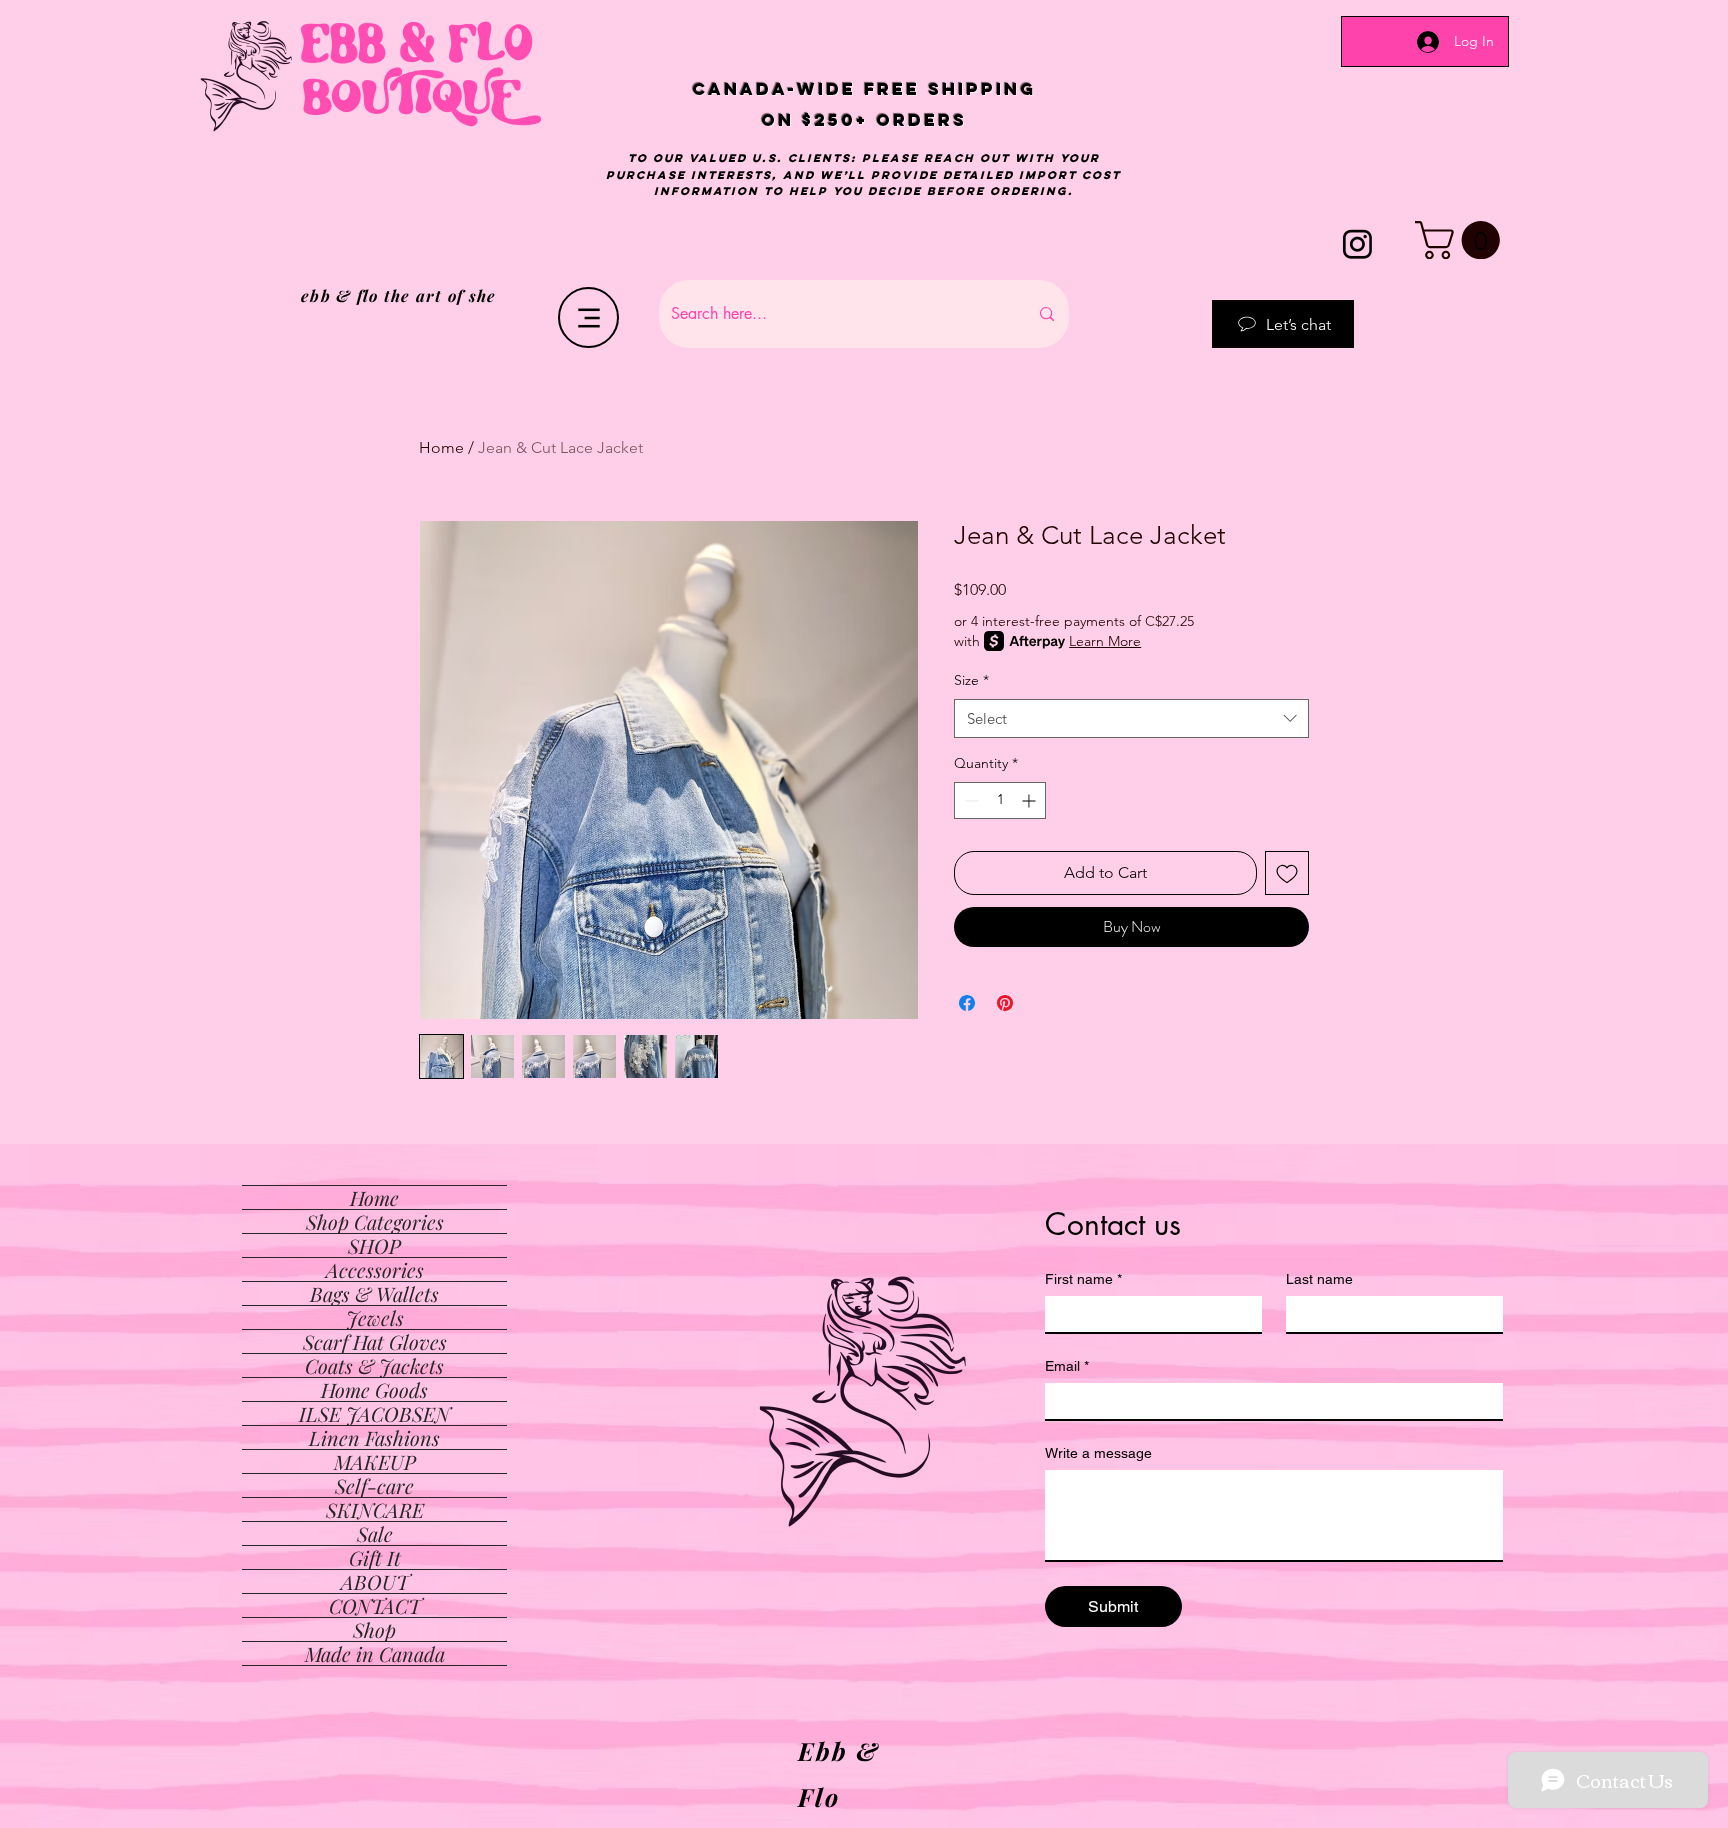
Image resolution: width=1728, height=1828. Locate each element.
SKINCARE (375, 1509)
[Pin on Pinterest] (1005, 1003)
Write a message (1098, 1453)
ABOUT (375, 1581)
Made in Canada (375, 1653)
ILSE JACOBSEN (374, 1413)
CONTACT (375, 1605)
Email (1067, 1366)
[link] (1462, 240)
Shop (374, 1629)
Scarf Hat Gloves (375, 1341)
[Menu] (588, 317)
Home (441, 447)
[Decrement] (969, 800)
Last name (1319, 1279)
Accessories (375, 1269)
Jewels (375, 1317)
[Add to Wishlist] (1287, 873)
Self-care (374, 1485)
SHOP (374, 1245)
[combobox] (1131, 718)
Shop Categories (375, 1221)
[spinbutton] (1000, 800)
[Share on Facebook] (967, 1003)
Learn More (1105, 641)
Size (971, 680)
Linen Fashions (374, 1437)
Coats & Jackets (374, 1365)
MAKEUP (375, 1461)
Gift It (375, 1557)
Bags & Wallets (374, 1293)
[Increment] (1030, 800)
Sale (375, 1533)
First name (1083, 1279)
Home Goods (374, 1389)
